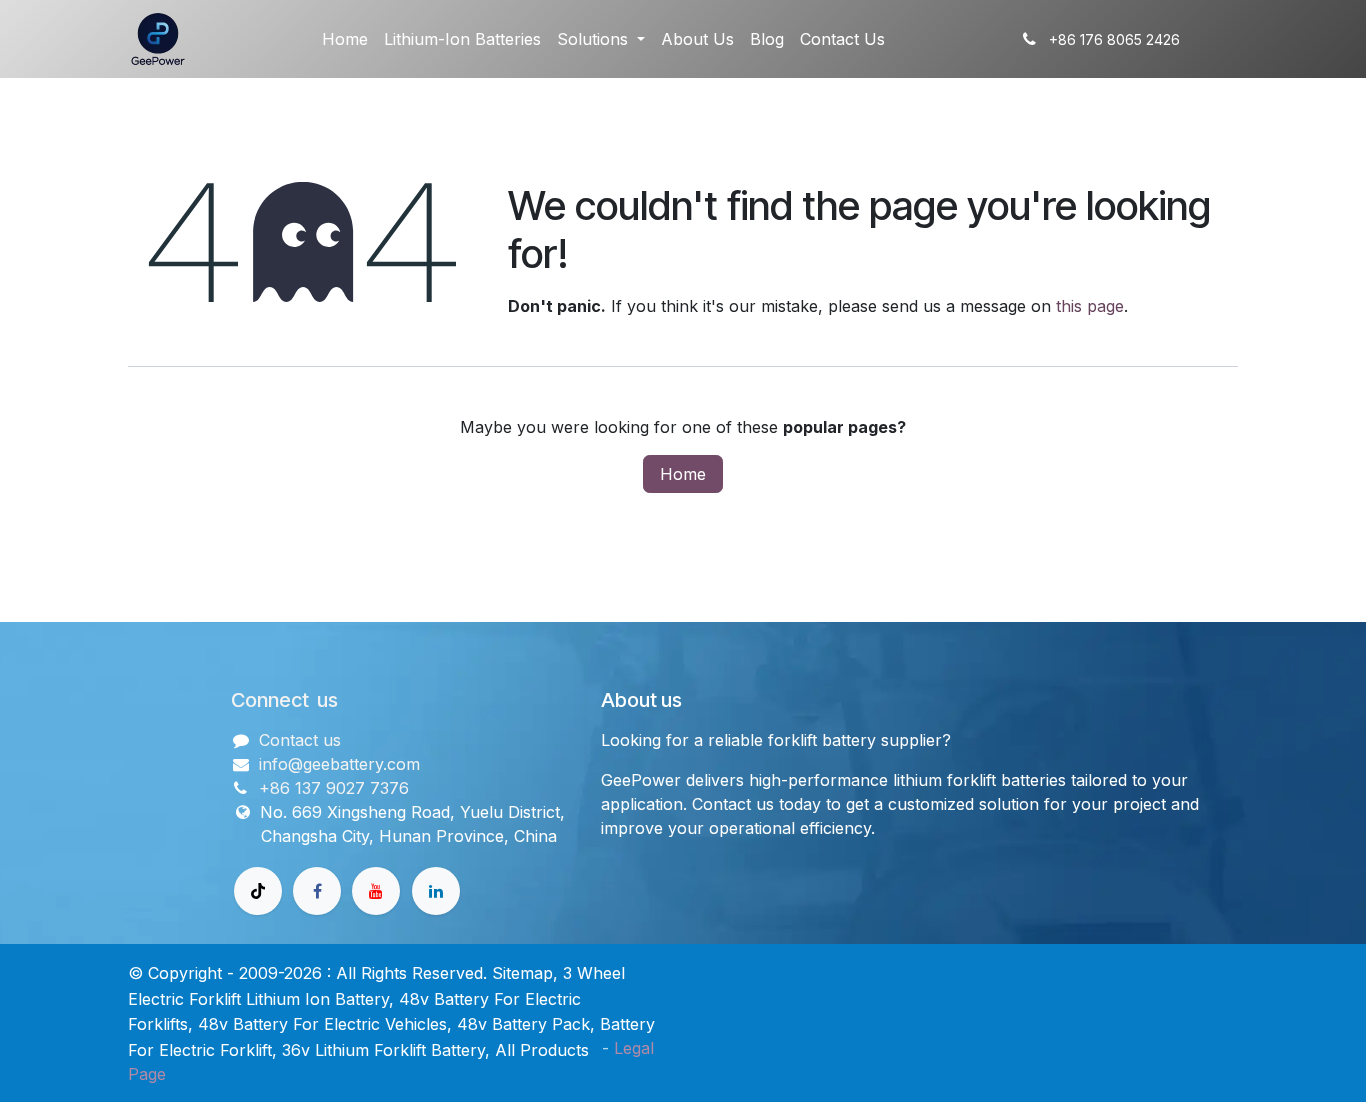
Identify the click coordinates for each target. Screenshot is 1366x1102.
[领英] (436, 891)
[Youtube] (376, 891)
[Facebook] (317, 891)
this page (1090, 306)
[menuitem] (345, 39)
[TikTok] (258, 891)
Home (683, 474)
